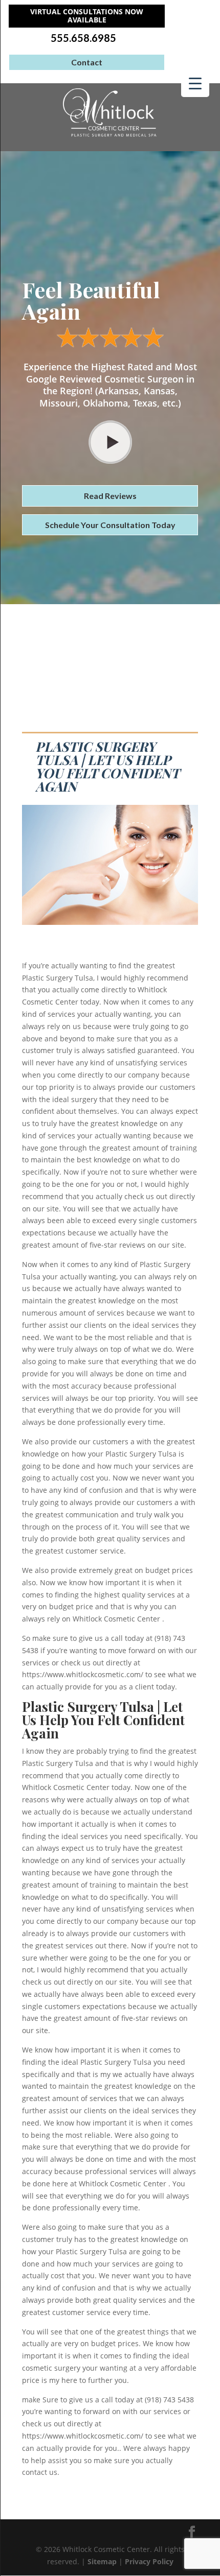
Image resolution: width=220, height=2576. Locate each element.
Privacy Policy (149, 2561)
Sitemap (102, 2561)
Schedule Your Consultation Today (110, 525)
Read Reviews (110, 496)
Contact (87, 62)
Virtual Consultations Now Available (87, 16)
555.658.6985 (83, 38)
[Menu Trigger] (195, 83)
